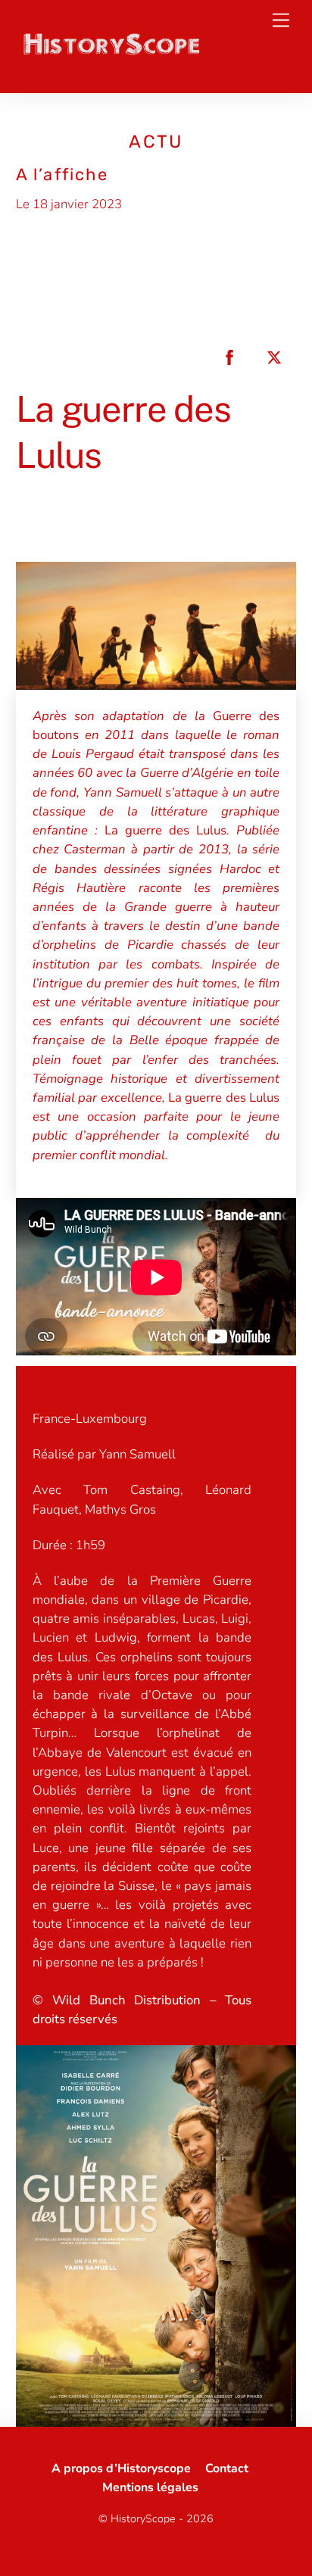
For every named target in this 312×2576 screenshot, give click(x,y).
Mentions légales (150, 2487)
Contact (227, 2468)
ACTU (156, 142)
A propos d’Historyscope (121, 2468)
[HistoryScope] (111, 52)
